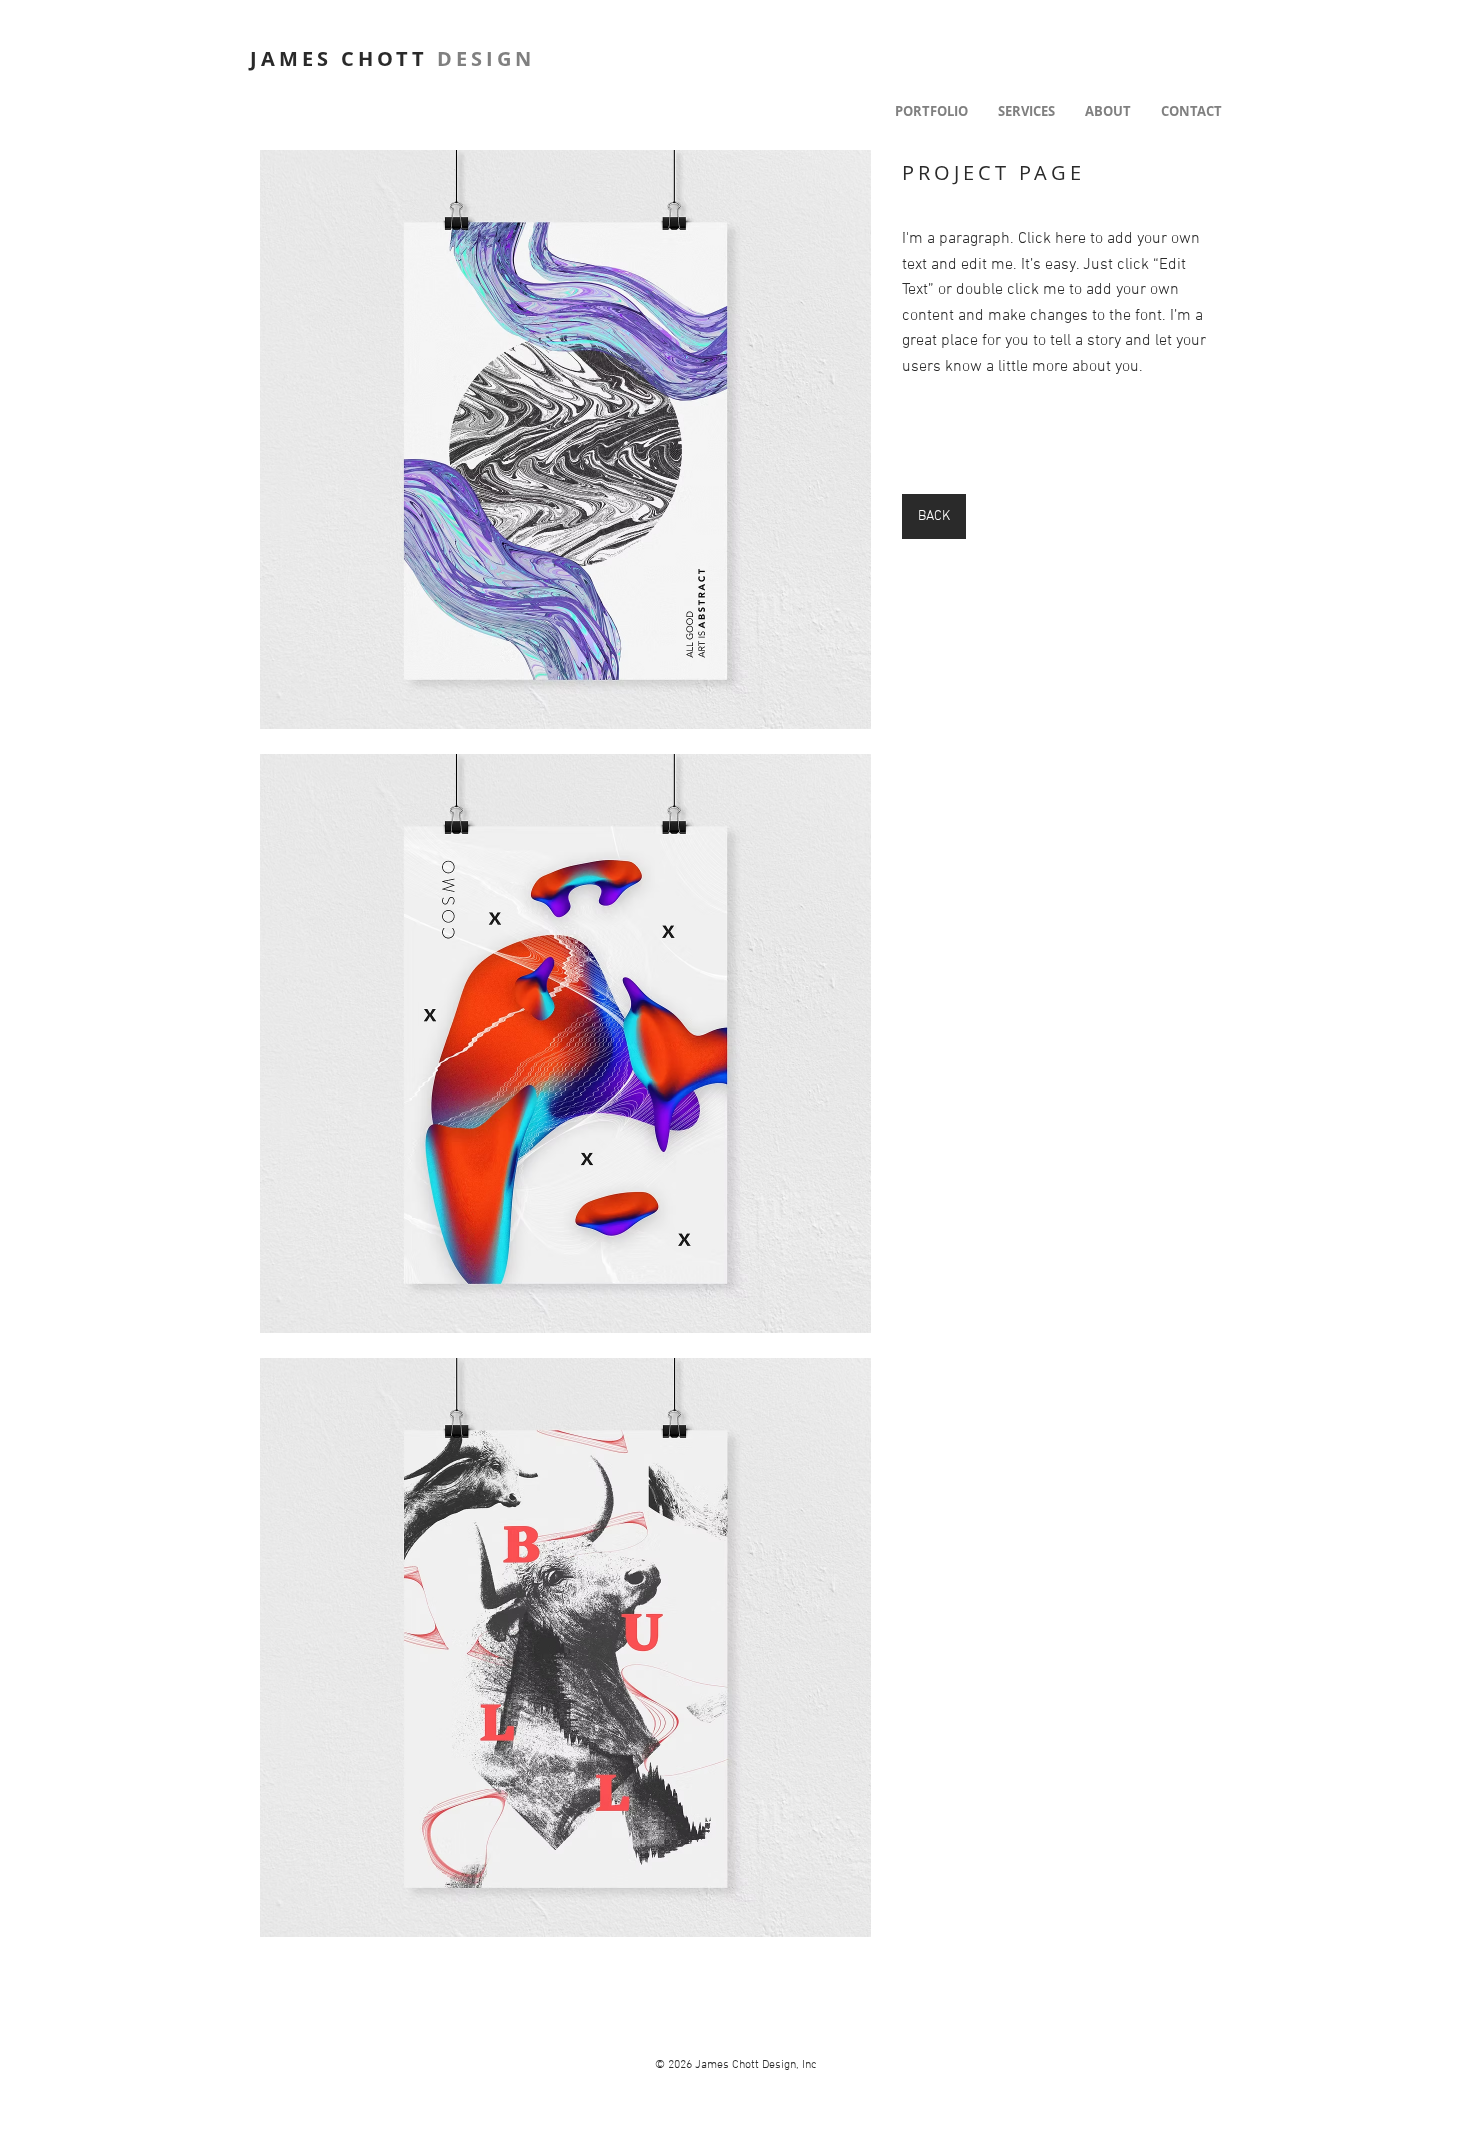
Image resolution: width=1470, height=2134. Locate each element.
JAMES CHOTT (392, 58)
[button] (565, 439)
